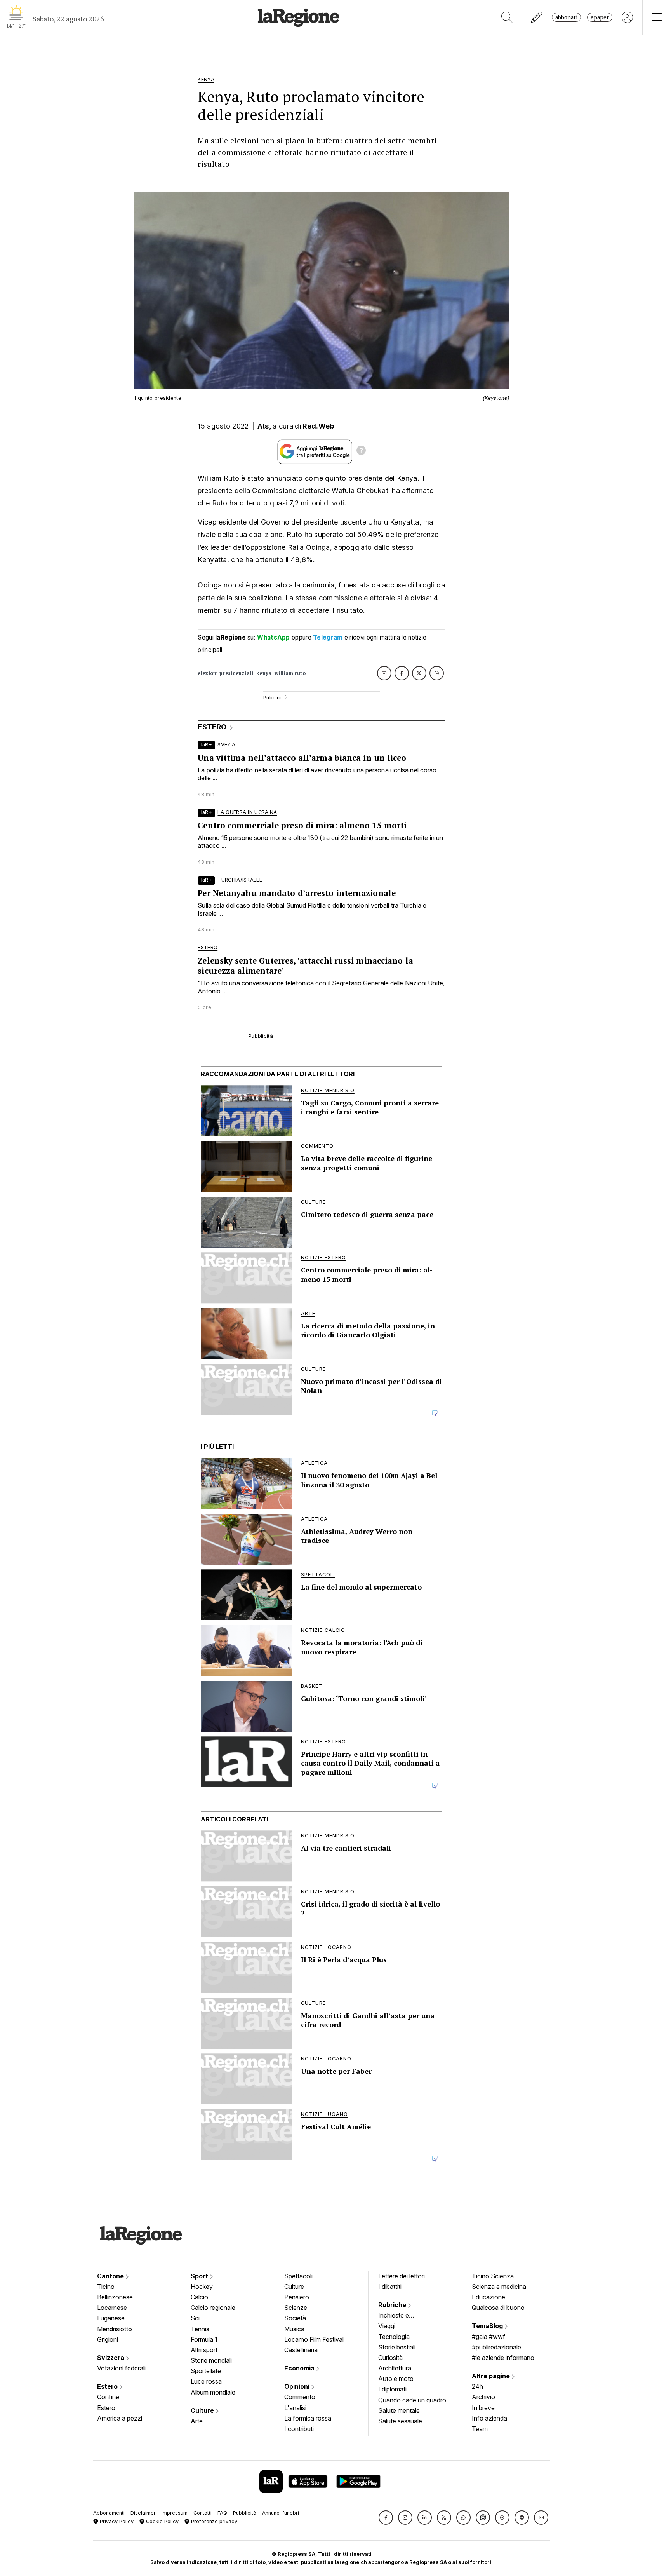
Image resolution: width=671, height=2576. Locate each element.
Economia (300, 2368)
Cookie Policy (162, 2521)
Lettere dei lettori (402, 2276)
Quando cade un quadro (412, 2400)
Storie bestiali (397, 2347)
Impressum (175, 2513)
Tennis (200, 2329)
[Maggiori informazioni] (361, 451)
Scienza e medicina (499, 2287)
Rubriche (393, 2305)
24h (477, 2386)
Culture (203, 2410)
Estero (108, 2386)
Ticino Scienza (493, 2276)
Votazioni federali (121, 2368)
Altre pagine (492, 2376)
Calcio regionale (213, 2308)
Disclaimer (143, 2513)
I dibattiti (390, 2287)
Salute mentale (399, 2410)
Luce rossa (206, 2381)
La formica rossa (308, 2418)
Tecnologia (394, 2337)
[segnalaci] (537, 17)
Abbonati (566, 17)
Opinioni (298, 2386)
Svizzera (111, 2358)
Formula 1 (204, 2339)
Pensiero (297, 2297)
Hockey (202, 2287)
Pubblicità (245, 2513)
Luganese (111, 2318)
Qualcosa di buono (498, 2308)
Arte (197, 2421)
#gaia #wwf (488, 2337)
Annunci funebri (281, 2513)
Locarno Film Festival (314, 2339)
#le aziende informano (503, 2358)
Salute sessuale (400, 2421)
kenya (264, 673)
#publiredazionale (496, 2347)
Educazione (488, 2297)
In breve (483, 2408)
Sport (200, 2276)
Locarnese (112, 2308)
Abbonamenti (109, 2513)
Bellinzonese (115, 2297)
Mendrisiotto (115, 2329)
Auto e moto (396, 2379)
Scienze (296, 2308)
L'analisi (295, 2408)
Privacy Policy (116, 2521)
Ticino (106, 2287)
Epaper (600, 17)
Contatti (203, 2513)
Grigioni (108, 2339)
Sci (195, 2318)
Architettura (395, 2368)
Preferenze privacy (213, 2521)
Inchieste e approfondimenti (401, 2316)
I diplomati (392, 2389)
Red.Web (318, 426)
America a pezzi (120, 2418)
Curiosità (390, 2358)
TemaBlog (488, 2326)
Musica (294, 2329)
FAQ (222, 2513)
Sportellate (206, 2371)
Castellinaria (301, 2350)
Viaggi (387, 2326)
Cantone (111, 2276)
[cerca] (507, 17)
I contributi (299, 2429)
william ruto (290, 673)
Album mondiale (213, 2392)
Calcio (199, 2297)
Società (295, 2318)
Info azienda (489, 2418)
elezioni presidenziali (225, 673)
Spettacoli (298, 2276)
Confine (108, 2397)
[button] (386, 2518)
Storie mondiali (211, 2360)
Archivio (483, 2397)
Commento (300, 2397)
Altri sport (204, 2350)
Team (480, 2429)
